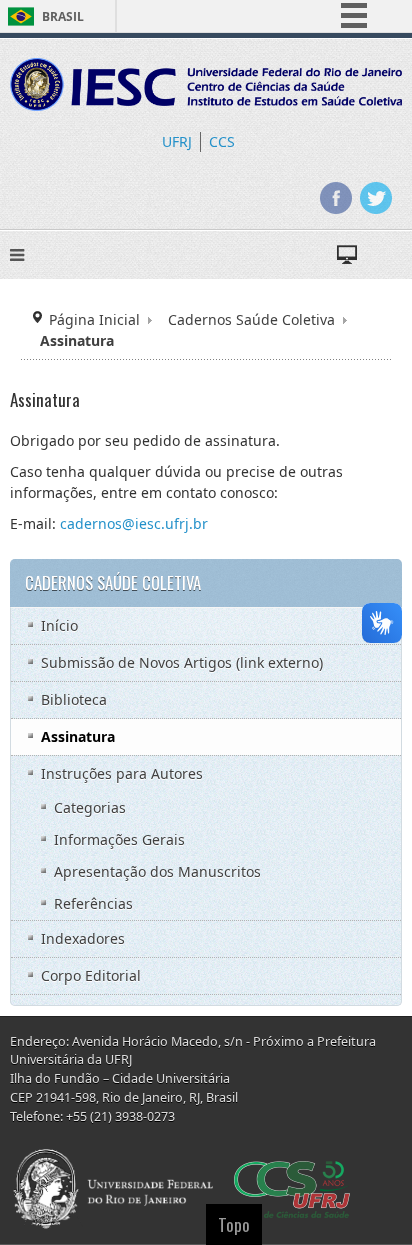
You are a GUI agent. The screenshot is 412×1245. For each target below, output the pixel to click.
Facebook (336, 198)
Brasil (63, 16)
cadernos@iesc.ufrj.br (134, 523)
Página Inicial (94, 319)
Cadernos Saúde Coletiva (251, 319)
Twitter (376, 198)
